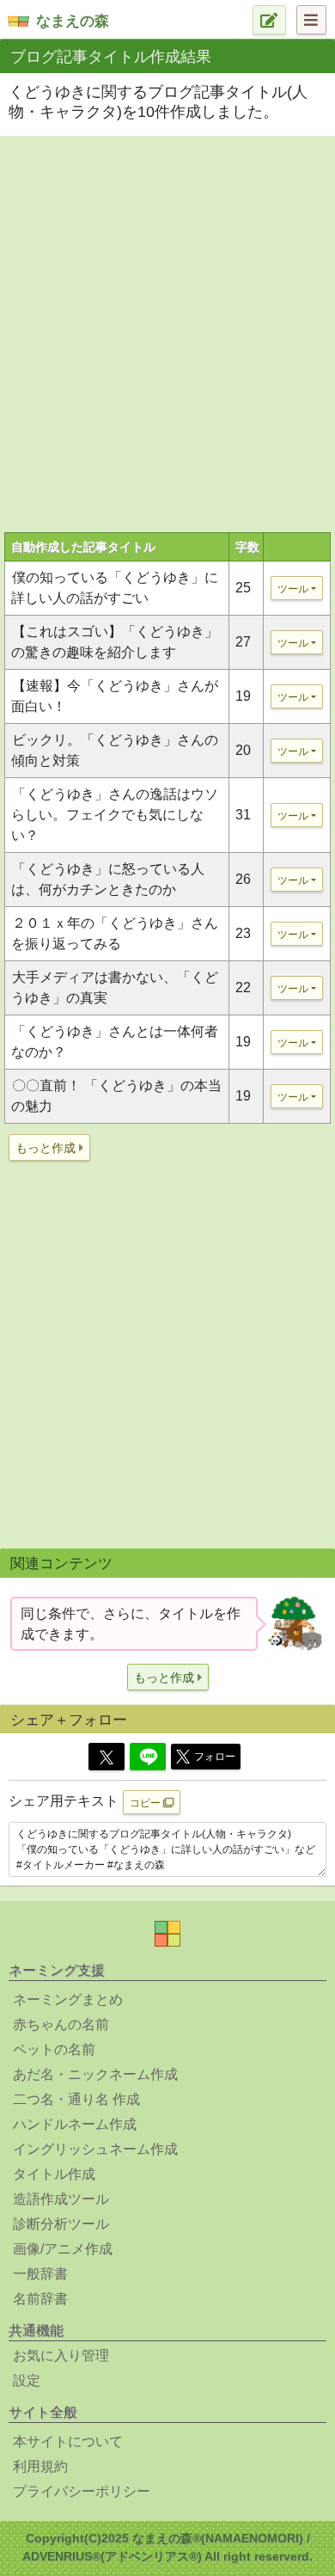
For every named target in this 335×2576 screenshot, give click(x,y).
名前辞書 (40, 2299)
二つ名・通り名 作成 (76, 2099)
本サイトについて (68, 2441)
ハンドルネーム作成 (75, 2124)
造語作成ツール (61, 2199)
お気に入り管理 (61, 2355)
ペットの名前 (54, 2049)
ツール (293, 589)
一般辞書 (40, 2274)
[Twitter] (107, 1757)
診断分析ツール (61, 2224)
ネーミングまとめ (68, 1999)
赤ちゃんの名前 (61, 2024)
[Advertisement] (167, 318)
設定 (27, 2380)
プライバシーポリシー (82, 2491)
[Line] (148, 1757)
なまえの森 (73, 21)
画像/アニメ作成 (63, 2249)
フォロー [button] (215, 1757)
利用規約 (40, 2466)
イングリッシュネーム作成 (95, 2149)
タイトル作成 (54, 2174)
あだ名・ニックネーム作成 (95, 2074)
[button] (49, 1147)
